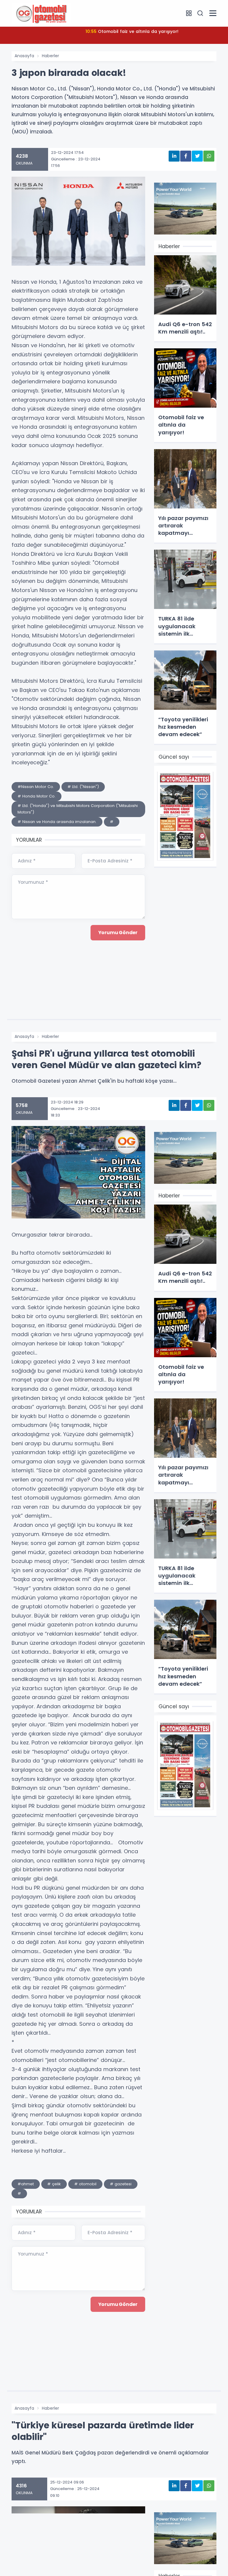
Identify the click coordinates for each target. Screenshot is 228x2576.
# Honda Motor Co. (37, 796)
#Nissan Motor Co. (36, 787)
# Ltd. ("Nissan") (83, 787)
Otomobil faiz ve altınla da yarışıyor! (132, 31)
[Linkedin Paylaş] (174, 156)
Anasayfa (24, 56)
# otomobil (85, 2184)
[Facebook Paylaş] (186, 156)
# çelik (54, 2184)
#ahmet (26, 2184)
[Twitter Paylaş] (197, 156)
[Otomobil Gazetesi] (41, 13)
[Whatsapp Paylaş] (209, 156)
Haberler (50, 56)
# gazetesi (121, 2184)
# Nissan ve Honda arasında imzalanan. (57, 822)
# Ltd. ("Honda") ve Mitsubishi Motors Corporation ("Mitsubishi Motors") (78, 809)
